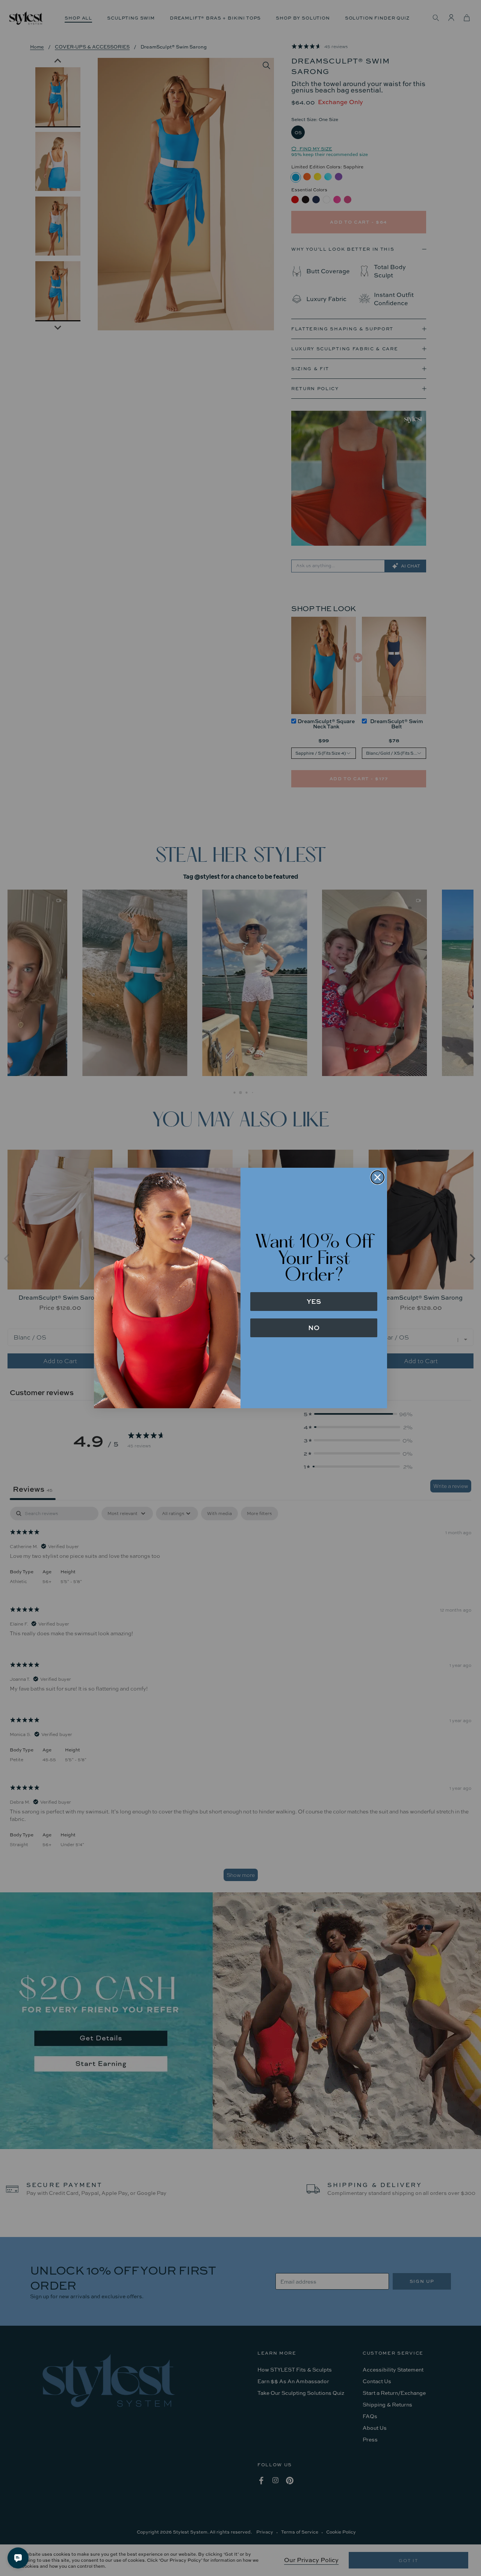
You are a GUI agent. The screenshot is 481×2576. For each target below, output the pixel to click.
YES (314, 1301)
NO (314, 1328)
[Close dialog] (377, 1177)
